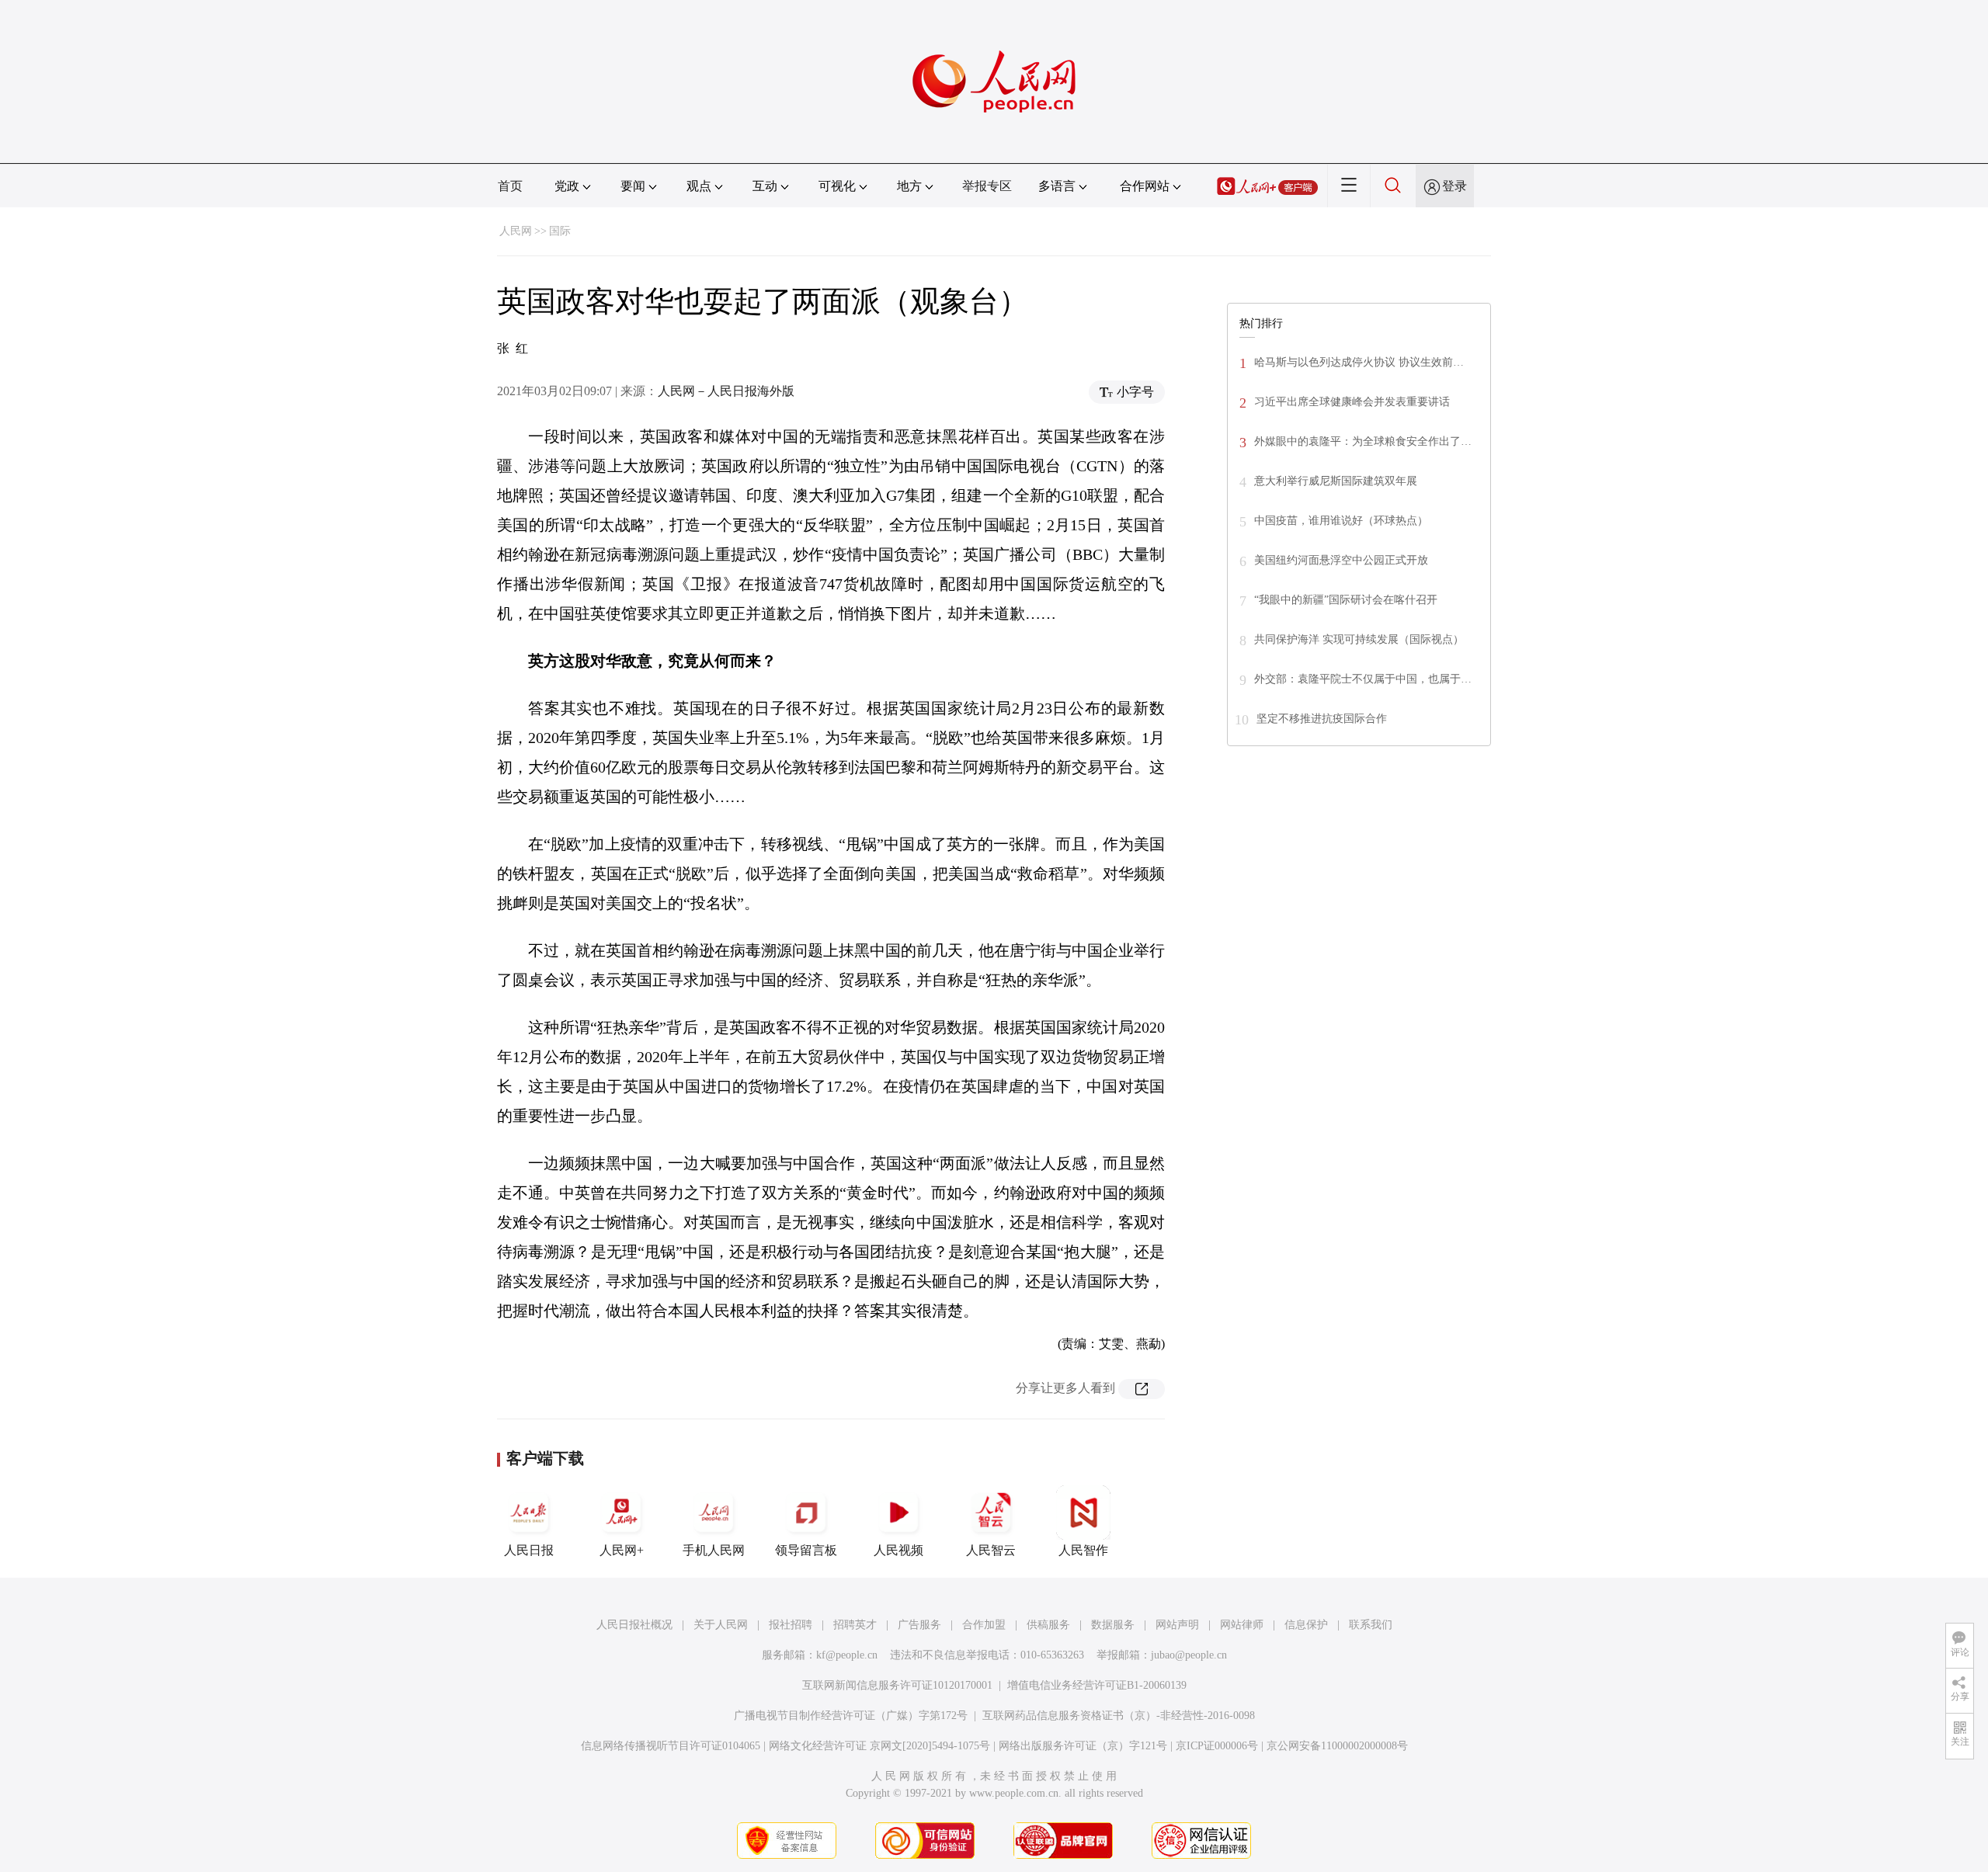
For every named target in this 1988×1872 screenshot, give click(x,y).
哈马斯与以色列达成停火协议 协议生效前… (1359, 362)
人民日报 (529, 1550)
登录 (1455, 186)
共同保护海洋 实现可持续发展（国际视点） (1359, 639)
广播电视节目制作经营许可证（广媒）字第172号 (851, 1716)
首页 (510, 186)
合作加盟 (984, 1625)
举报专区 (987, 186)
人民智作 (1083, 1550)
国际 (560, 231)
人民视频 (898, 1550)
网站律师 (1242, 1625)
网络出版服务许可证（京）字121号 (1083, 1746)
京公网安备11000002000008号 (1337, 1746)
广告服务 (919, 1625)
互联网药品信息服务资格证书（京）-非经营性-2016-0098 (1119, 1716)
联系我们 (1371, 1625)
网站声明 (1177, 1625)
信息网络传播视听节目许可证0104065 (671, 1746)
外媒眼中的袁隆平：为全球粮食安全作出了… (1363, 441)
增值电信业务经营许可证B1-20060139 (1097, 1685)
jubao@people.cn (1189, 1655)
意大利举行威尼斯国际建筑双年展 (1336, 481)
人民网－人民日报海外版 (726, 391)
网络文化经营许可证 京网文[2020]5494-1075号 (879, 1746)
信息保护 (1306, 1625)
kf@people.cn (847, 1655)
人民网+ (622, 1550)
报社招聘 (791, 1625)
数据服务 (1113, 1625)
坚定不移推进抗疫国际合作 (1322, 719)
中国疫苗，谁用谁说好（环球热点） (1341, 521)
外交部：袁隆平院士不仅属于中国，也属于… (1363, 679)
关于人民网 (721, 1625)
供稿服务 (1048, 1625)
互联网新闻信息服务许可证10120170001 (897, 1685)
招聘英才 (855, 1625)
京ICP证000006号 (1217, 1746)
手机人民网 (714, 1550)
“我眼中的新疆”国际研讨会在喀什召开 (1346, 600)
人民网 (516, 231)
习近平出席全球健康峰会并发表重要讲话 (1352, 402)
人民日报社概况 (634, 1625)
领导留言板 (806, 1550)
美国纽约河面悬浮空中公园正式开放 (1341, 560)
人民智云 (991, 1550)
